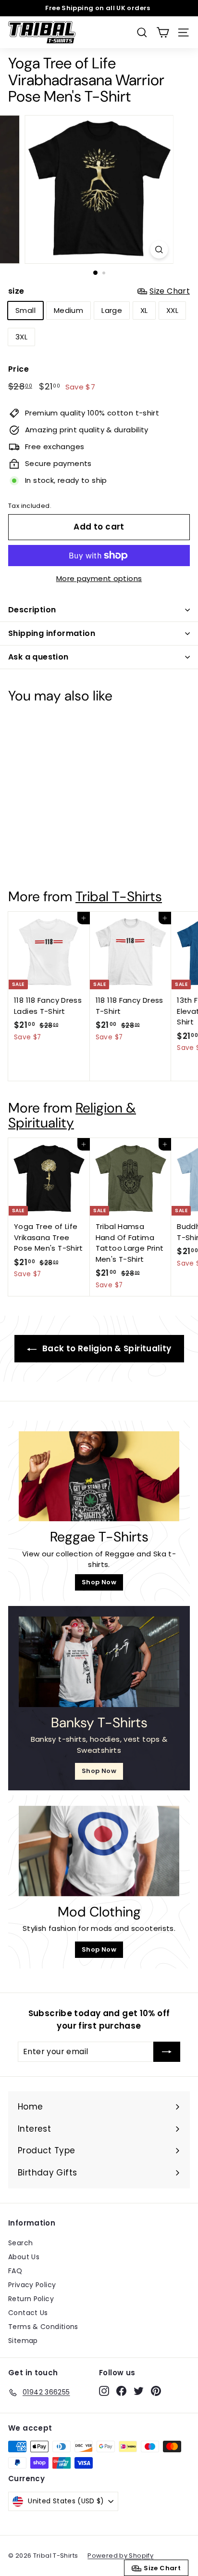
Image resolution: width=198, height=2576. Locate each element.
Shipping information (52, 633)
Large (112, 310)
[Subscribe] (167, 2052)
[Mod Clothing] (99, 1851)
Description (32, 610)
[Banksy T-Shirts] (99, 1662)
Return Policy (31, 2299)
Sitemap (23, 2341)
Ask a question (38, 657)
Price (19, 369)
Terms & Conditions (43, 2327)
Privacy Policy (32, 2285)
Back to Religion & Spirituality (106, 1348)
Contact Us (28, 2313)
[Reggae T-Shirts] (99, 1476)
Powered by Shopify (120, 2556)
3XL (21, 337)
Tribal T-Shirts (119, 897)
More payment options (99, 578)
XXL (172, 310)
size (99, 291)
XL (144, 310)
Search (20, 2243)
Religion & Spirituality (72, 1115)
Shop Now (99, 1582)
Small (25, 310)
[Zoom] (159, 250)
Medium (68, 310)
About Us (24, 2257)
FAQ (15, 2271)
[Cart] (163, 32)
